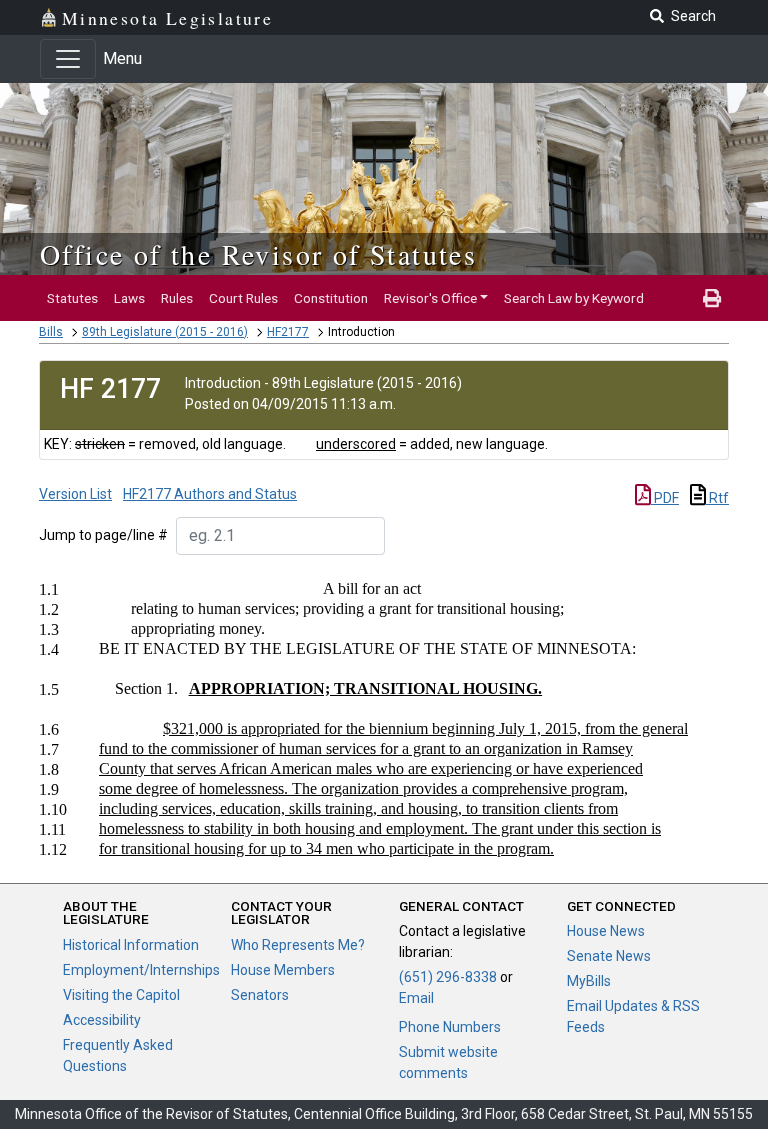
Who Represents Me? (298, 945)
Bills (51, 332)
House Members (283, 970)
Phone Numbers (450, 1027)
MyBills (589, 981)
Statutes (72, 298)
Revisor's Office (430, 298)
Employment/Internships (141, 970)
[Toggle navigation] (68, 59)
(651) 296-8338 (448, 977)
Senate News (609, 956)
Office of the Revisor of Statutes (258, 254)
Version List (75, 494)
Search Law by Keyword (574, 298)
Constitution (331, 298)
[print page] (712, 298)
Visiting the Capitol (121, 995)
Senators (260, 995)
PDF (665, 498)
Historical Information (131, 945)
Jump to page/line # (103, 535)
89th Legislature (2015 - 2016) (165, 332)
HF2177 (288, 332)
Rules (177, 298)
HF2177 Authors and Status (210, 494)
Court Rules (243, 298)
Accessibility (102, 1020)
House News (606, 931)
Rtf (717, 498)
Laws (129, 298)
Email (416, 998)
